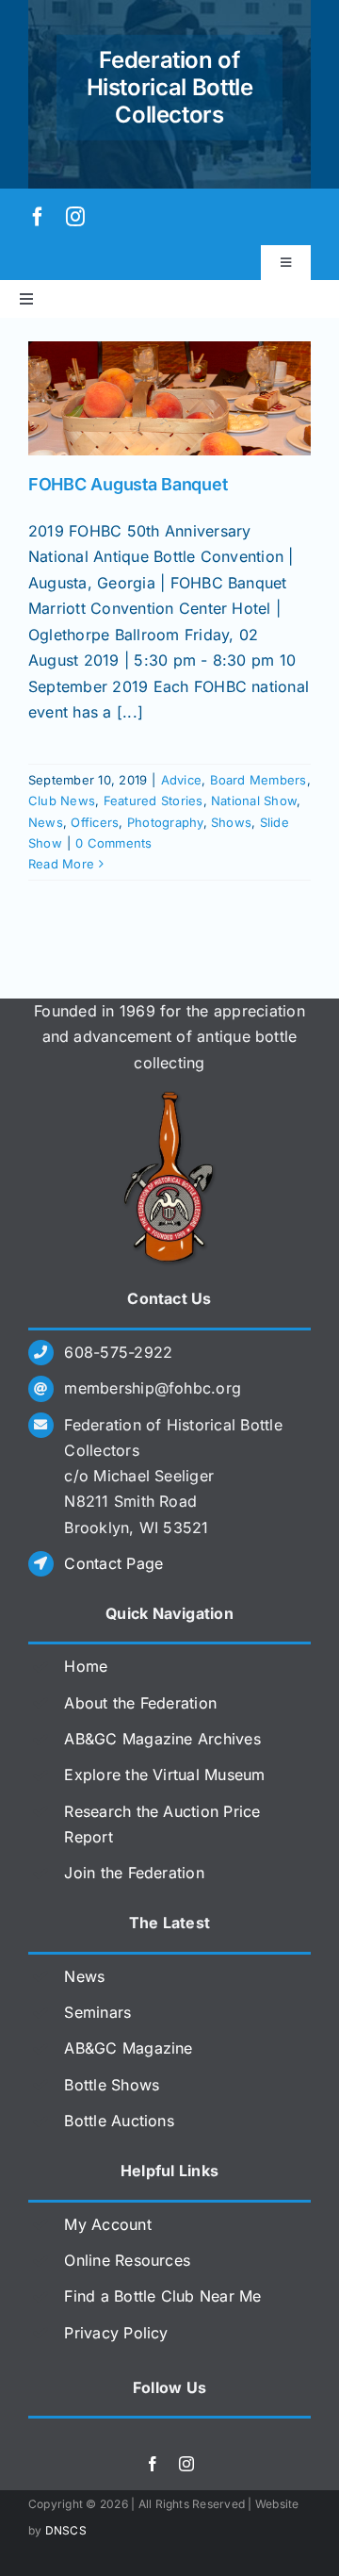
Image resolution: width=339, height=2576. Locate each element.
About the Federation (140, 1703)
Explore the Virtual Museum (164, 1775)
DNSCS (66, 2530)
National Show (254, 801)
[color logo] (169, 1098)
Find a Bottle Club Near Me (162, 2296)
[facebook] (38, 217)
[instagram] (75, 217)
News (46, 822)
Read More (61, 864)
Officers (95, 822)
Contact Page (113, 1563)
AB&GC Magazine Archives (162, 1739)
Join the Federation (134, 1873)
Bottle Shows (112, 2085)
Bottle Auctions (119, 2121)
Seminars (97, 2012)
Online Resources (127, 2260)
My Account (107, 2224)
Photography (165, 822)
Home (86, 1666)
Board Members (258, 780)
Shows (231, 822)
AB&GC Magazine (128, 2048)
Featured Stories (153, 801)
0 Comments (113, 843)
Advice (181, 780)
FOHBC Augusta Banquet (128, 484)
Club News (62, 801)
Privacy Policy (116, 2333)
